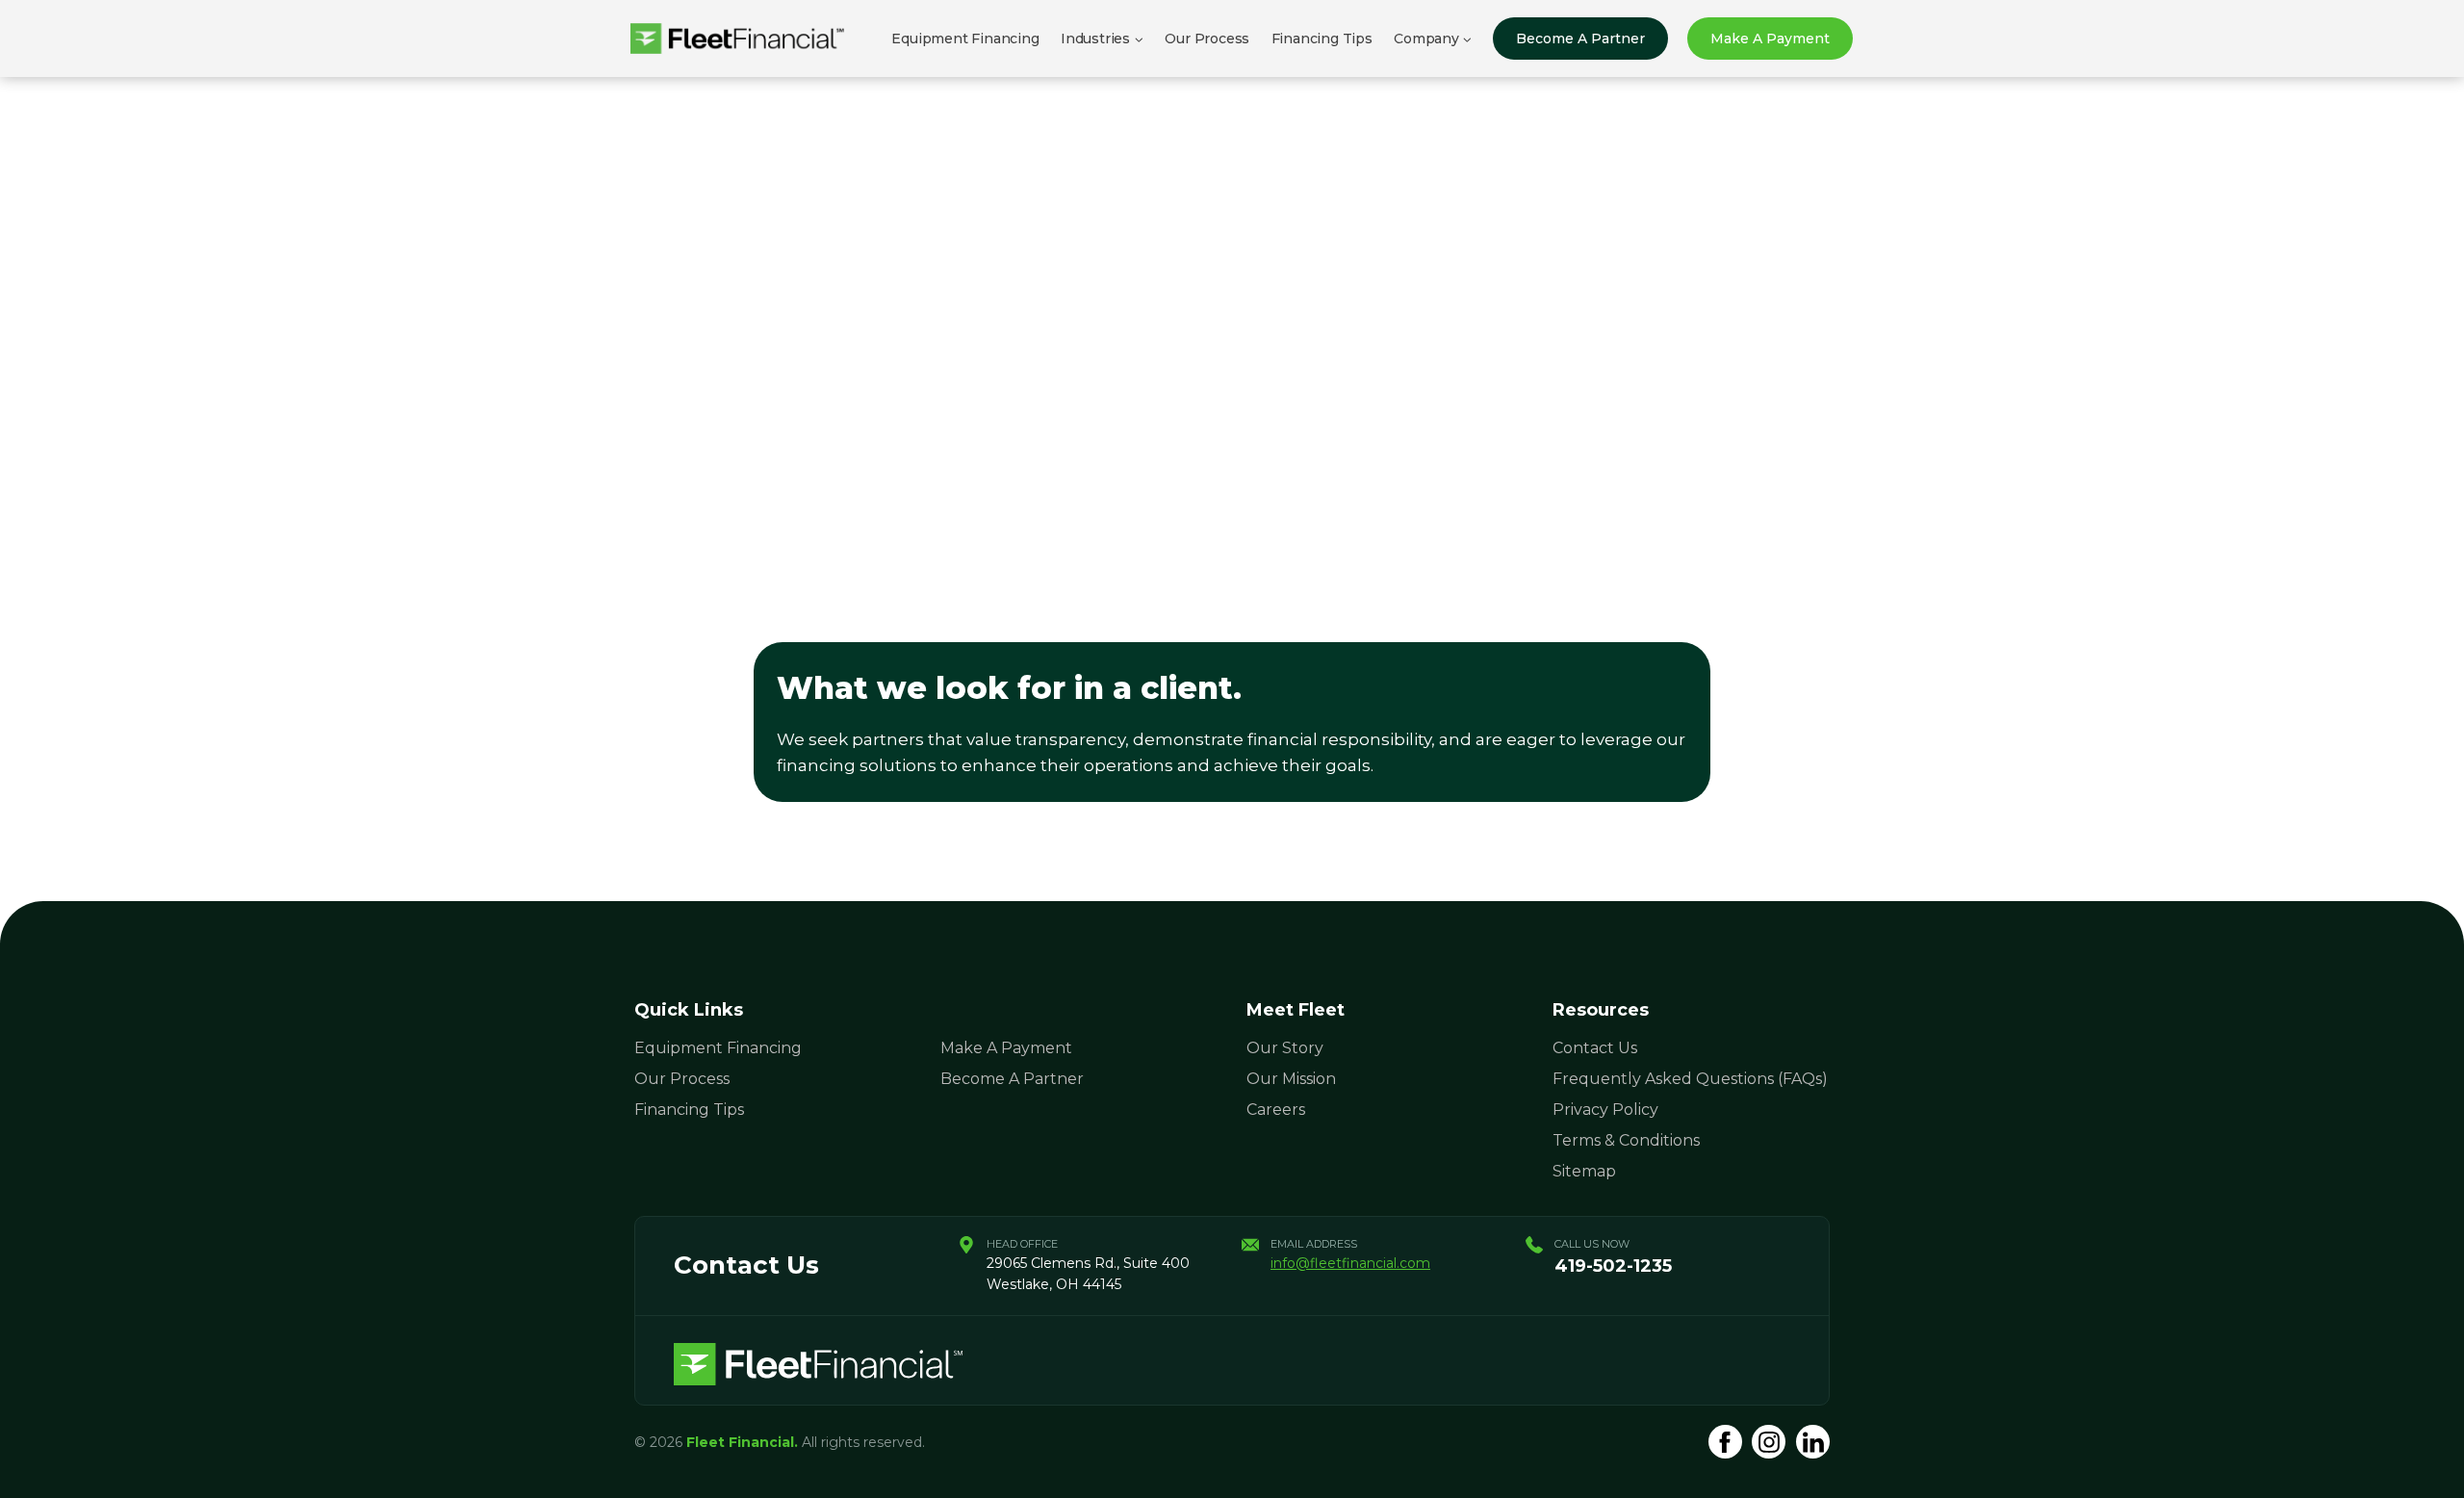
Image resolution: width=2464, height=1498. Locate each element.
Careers (1276, 1110)
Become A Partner (1580, 39)
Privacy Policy (1605, 1110)
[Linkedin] (1813, 1442)
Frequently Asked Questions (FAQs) (1690, 1079)
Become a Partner (1012, 1079)
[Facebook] (1725, 1442)
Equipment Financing (965, 39)
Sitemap (1584, 1171)
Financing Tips (1322, 39)
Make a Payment (1770, 39)
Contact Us (1595, 1048)
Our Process (1207, 39)
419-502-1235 (1613, 1266)
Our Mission (1291, 1079)
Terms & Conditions (1626, 1140)
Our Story (1285, 1048)
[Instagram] (1769, 1442)
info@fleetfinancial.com (1350, 1263)
